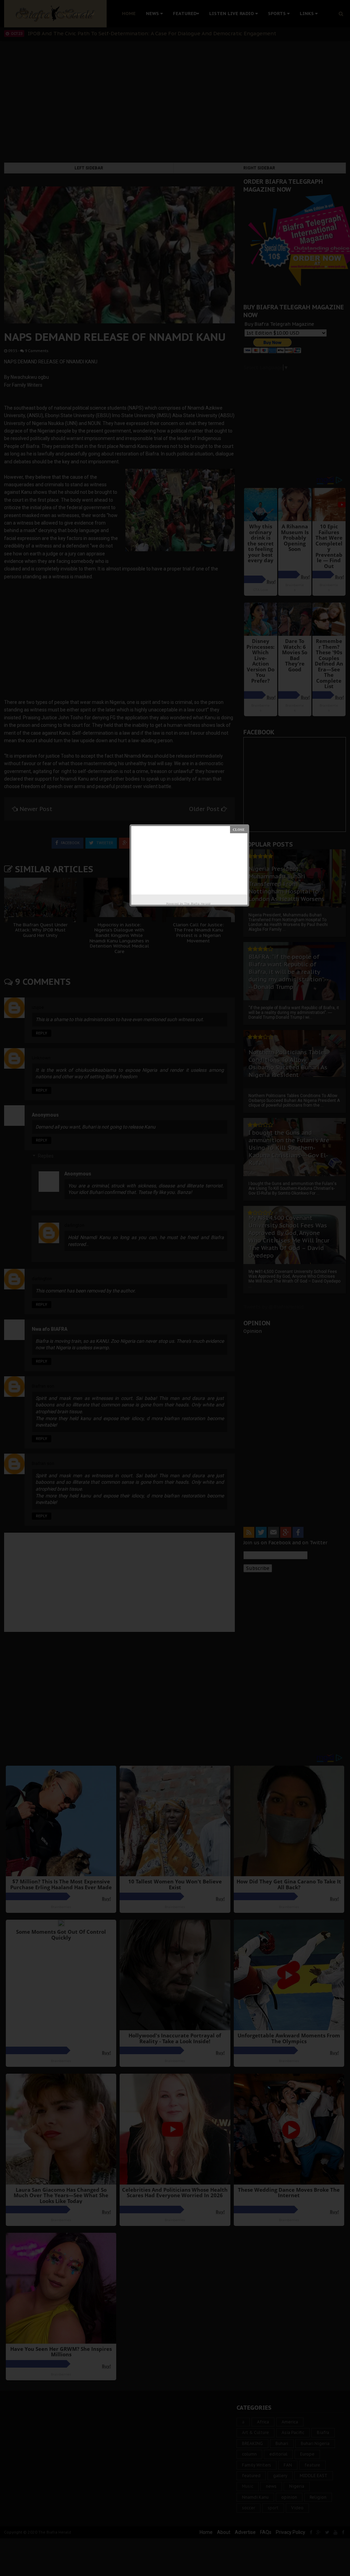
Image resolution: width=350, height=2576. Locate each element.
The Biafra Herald (197, 904)
